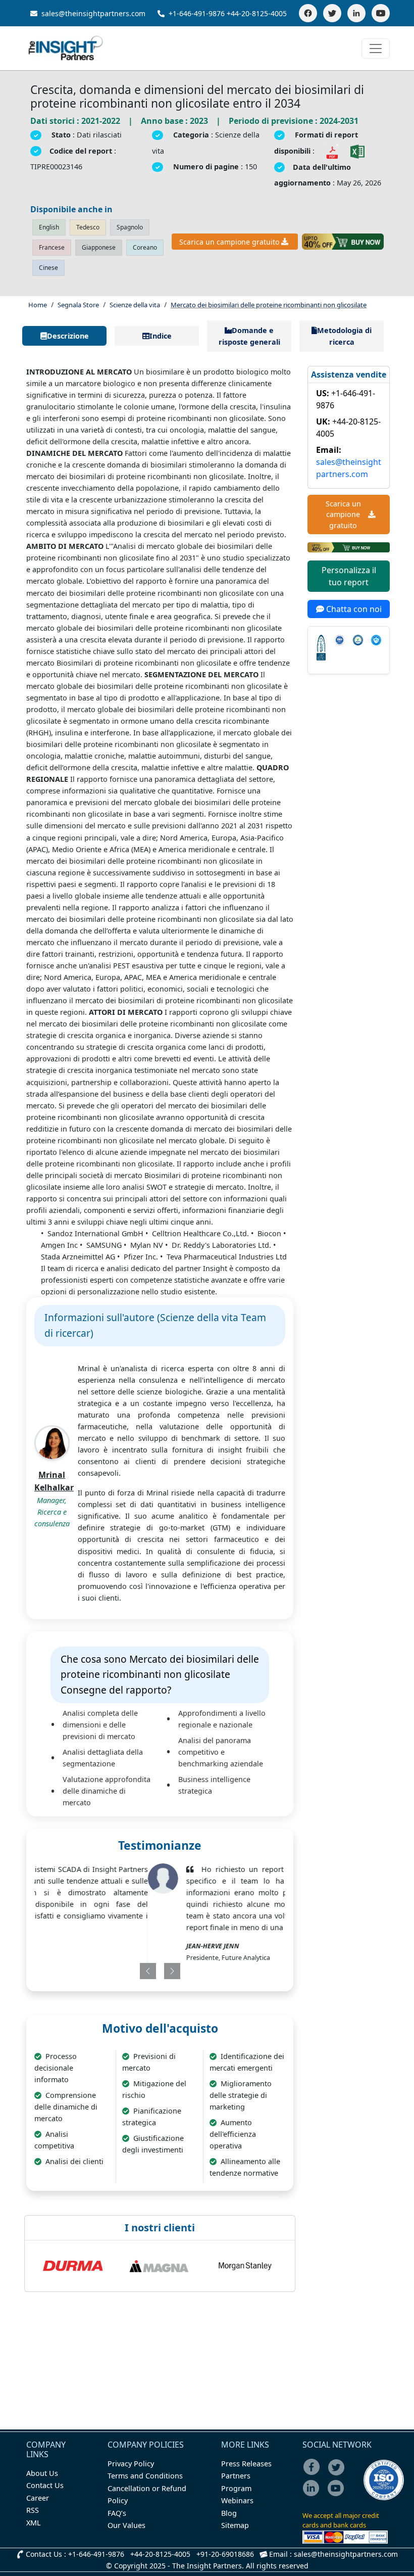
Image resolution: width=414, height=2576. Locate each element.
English (49, 227)
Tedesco (88, 227)
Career (38, 2498)
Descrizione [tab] (68, 336)
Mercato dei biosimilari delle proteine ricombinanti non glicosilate (269, 305)
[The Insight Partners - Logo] (66, 48)
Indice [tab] (161, 336)
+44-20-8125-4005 (257, 13)
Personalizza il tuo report (349, 576)
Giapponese (99, 247)
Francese (52, 247)
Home (38, 305)
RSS (33, 2510)
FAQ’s (117, 2513)
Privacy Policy (131, 2464)
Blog (229, 2513)
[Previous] (137, 1971)
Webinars (237, 2500)
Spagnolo (130, 227)
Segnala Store (78, 305)
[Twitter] (332, 13)
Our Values (126, 2525)
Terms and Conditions (145, 2476)
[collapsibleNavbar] (376, 49)
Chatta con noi (353, 609)
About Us (42, 2473)
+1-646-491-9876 (197, 13)
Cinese (48, 268)
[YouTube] (381, 13)
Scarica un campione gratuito (229, 242)
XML (34, 2523)
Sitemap (235, 2525)
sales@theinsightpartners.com (92, 13)
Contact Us (45, 2485)
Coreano (145, 247)
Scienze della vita (135, 305)
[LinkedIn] (356, 13)
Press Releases (246, 2464)
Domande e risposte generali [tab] (249, 336)
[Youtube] (338, 2495)
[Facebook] (308, 13)
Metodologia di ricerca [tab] (344, 336)
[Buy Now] (343, 242)
